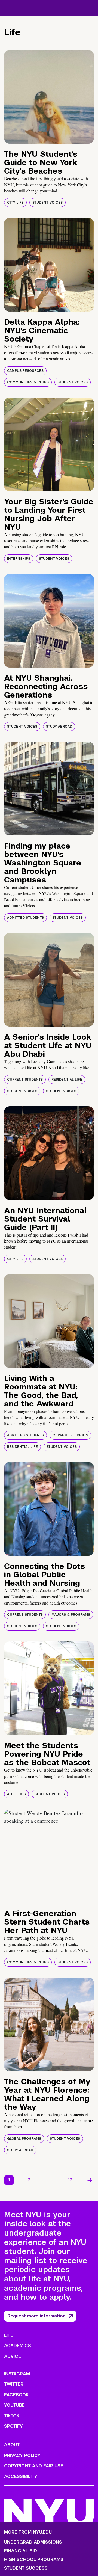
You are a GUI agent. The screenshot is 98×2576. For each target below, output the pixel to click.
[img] (49, 97)
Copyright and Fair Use (34, 2466)
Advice (13, 2356)
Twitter (14, 2384)
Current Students (25, 1080)
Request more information (36, 2316)
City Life (15, 203)
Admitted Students (25, 918)
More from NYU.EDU (28, 2532)
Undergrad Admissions (33, 2542)
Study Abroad (59, 727)
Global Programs (24, 2139)
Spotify (13, 2426)
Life (9, 2335)
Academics (18, 2346)
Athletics (16, 1794)
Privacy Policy (22, 2455)
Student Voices (48, 203)
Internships (19, 559)
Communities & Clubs (28, 382)
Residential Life (67, 1080)
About (12, 2445)
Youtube (14, 2405)
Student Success (26, 2568)
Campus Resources (25, 371)
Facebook (16, 2395)
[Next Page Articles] (90, 2180)
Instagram (17, 2374)
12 (70, 2180)
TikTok (12, 2416)
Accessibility (21, 2476)
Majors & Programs (71, 1615)
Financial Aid (21, 2551)
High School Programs (34, 2560)
